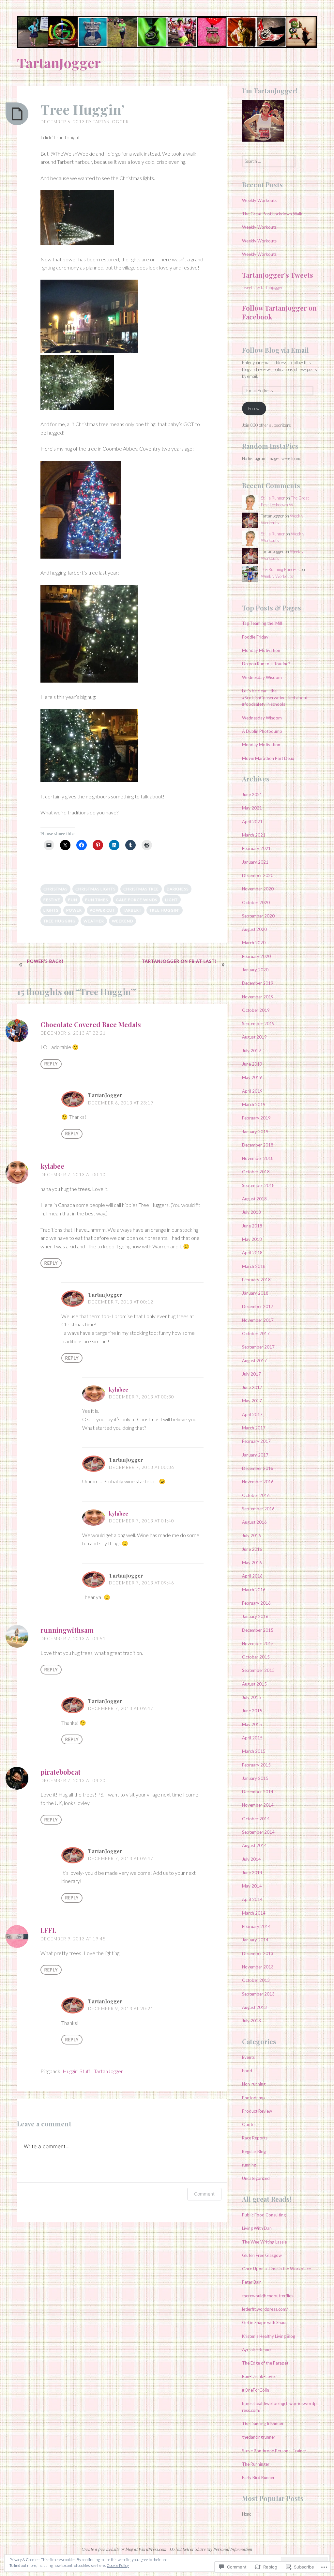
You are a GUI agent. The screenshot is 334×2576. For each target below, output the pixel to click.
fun (73, 900)
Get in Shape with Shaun (265, 2322)
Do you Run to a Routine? (266, 664)
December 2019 (258, 983)
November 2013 (258, 1967)
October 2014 (256, 1819)
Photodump (253, 2098)
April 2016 (252, 1576)
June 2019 (252, 1064)
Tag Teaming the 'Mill (262, 623)
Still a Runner (273, 498)
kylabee (52, 1166)
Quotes (249, 2124)
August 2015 (254, 1684)
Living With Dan (257, 2228)
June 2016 (252, 1549)
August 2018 (254, 1199)
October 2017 (256, 1334)
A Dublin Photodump (262, 731)
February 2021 (256, 848)
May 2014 (252, 1886)
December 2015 (258, 1630)
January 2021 (255, 862)
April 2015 (252, 1738)
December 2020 (258, 875)
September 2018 (258, 1185)
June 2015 (252, 1711)
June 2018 (252, 1226)
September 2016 (258, 1509)
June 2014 (252, 1873)
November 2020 (258, 889)
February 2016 (256, 1603)
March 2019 (254, 1104)
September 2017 (258, 1347)
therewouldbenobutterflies (268, 2296)
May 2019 (252, 1077)
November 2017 (258, 1320)
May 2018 (252, 1239)
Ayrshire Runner (257, 2350)
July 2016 (251, 1535)
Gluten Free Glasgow (262, 2255)
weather (94, 921)
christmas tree (141, 889)
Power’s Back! (45, 961)
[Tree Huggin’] (17, 114)
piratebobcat (61, 1772)
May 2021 (252, 808)
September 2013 (258, 1994)
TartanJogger (59, 63)
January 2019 (255, 1132)
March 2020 (254, 943)
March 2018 (254, 1266)
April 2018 (252, 1253)
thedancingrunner (259, 2437)
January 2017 (255, 1455)
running (249, 2165)
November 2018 (258, 1158)
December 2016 (258, 1468)
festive (52, 900)
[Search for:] (269, 161)
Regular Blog (254, 2152)
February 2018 (256, 1280)
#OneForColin (256, 2390)
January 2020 (255, 970)
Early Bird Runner (258, 2477)
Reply (51, 1064)
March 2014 (254, 1913)
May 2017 (252, 1401)
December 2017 (258, 1306)
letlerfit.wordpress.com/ (265, 2309)
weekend (122, 921)
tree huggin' (165, 910)
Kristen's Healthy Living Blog (269, 2336)
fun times (97, 900)
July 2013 (251, 2021)
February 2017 (256, 1441)
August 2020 (254, 929)
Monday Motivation (262, 650)
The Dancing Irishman (263, 2424)
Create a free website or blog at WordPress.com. (125, 2549)
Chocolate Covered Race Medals (91, 1024)
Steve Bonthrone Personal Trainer (274, 2451)
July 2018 (251, 1212)
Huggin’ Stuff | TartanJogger (93, 2071)
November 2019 (258, 997)
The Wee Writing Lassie (264, 2242)
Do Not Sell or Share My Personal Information (211, 2549)
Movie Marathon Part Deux (268, 758)
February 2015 (256, 1765)
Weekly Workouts (259, 200)
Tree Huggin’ (83, 109)
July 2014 (251, 1859)
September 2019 (258, 1024)
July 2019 (251, 1051)
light (171, 900)
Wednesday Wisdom (262, 677)
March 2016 (254, 1590)
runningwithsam (67, 1630)
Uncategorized (256, 2178)
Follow (254, 409)
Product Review (257, 2111)
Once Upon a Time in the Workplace (276, 2269)
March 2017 (254, 1428)
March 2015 (254, 1751)
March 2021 (254, 835)
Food (247, 2071)
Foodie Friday (255, 637)
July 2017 (251, 1374)
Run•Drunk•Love (258, 2376)
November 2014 (258, 1805)
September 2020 (258, 916)
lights (51, 910)
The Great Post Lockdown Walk (272, 214)
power (74, 910)
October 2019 (256, 1010)
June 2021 (252, 794)
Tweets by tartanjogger (262, 287)
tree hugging (60, 921)
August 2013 (254, 2007)
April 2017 (252, 1414)
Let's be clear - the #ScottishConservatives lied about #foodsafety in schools (275, 698)
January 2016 (255, 1616)
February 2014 (256, 1926)
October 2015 (256, 1657)
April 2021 (252, 822)
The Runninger (256, 2464)
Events (248, 2057)
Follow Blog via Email (275, 350)
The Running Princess (280, 569)
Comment (204, 2194)
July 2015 (251, 1697)
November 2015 (258, 1643)
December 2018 (258, 1145)
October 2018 (256, 1172)
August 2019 (254, 1037)
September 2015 (258, 1670)
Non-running (254, 2084)
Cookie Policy (118, 2565)
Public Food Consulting (264, 2215)
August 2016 (254, 1522)
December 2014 (258, 1792)
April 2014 (252, 1899)
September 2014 (258, 1832)
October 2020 (256, 902)
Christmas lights (95, 889)
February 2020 (256, 956)
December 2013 (258, 1953)
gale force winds (137, 900)
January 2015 (255, 1778)
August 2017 (254, 1361)
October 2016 (256, 1495)
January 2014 (255, 1940)
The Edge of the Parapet (265, 2363)
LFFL (48, 1930)
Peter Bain (252, 2282)
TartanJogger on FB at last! (179, 961)
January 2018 (255, 1293)
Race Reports (255, 2138)
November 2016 (258, 1482)
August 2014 (254, 1845)
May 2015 (252, 1724)
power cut (102, 910)
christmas (55, 889)
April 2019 (252, 1091)
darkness (178, 889)
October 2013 (256, 1980)
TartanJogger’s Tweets (278, 275)
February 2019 (256, 1118)
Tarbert (132, 910)
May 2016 (252, 1563)
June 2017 (252, 1387)
